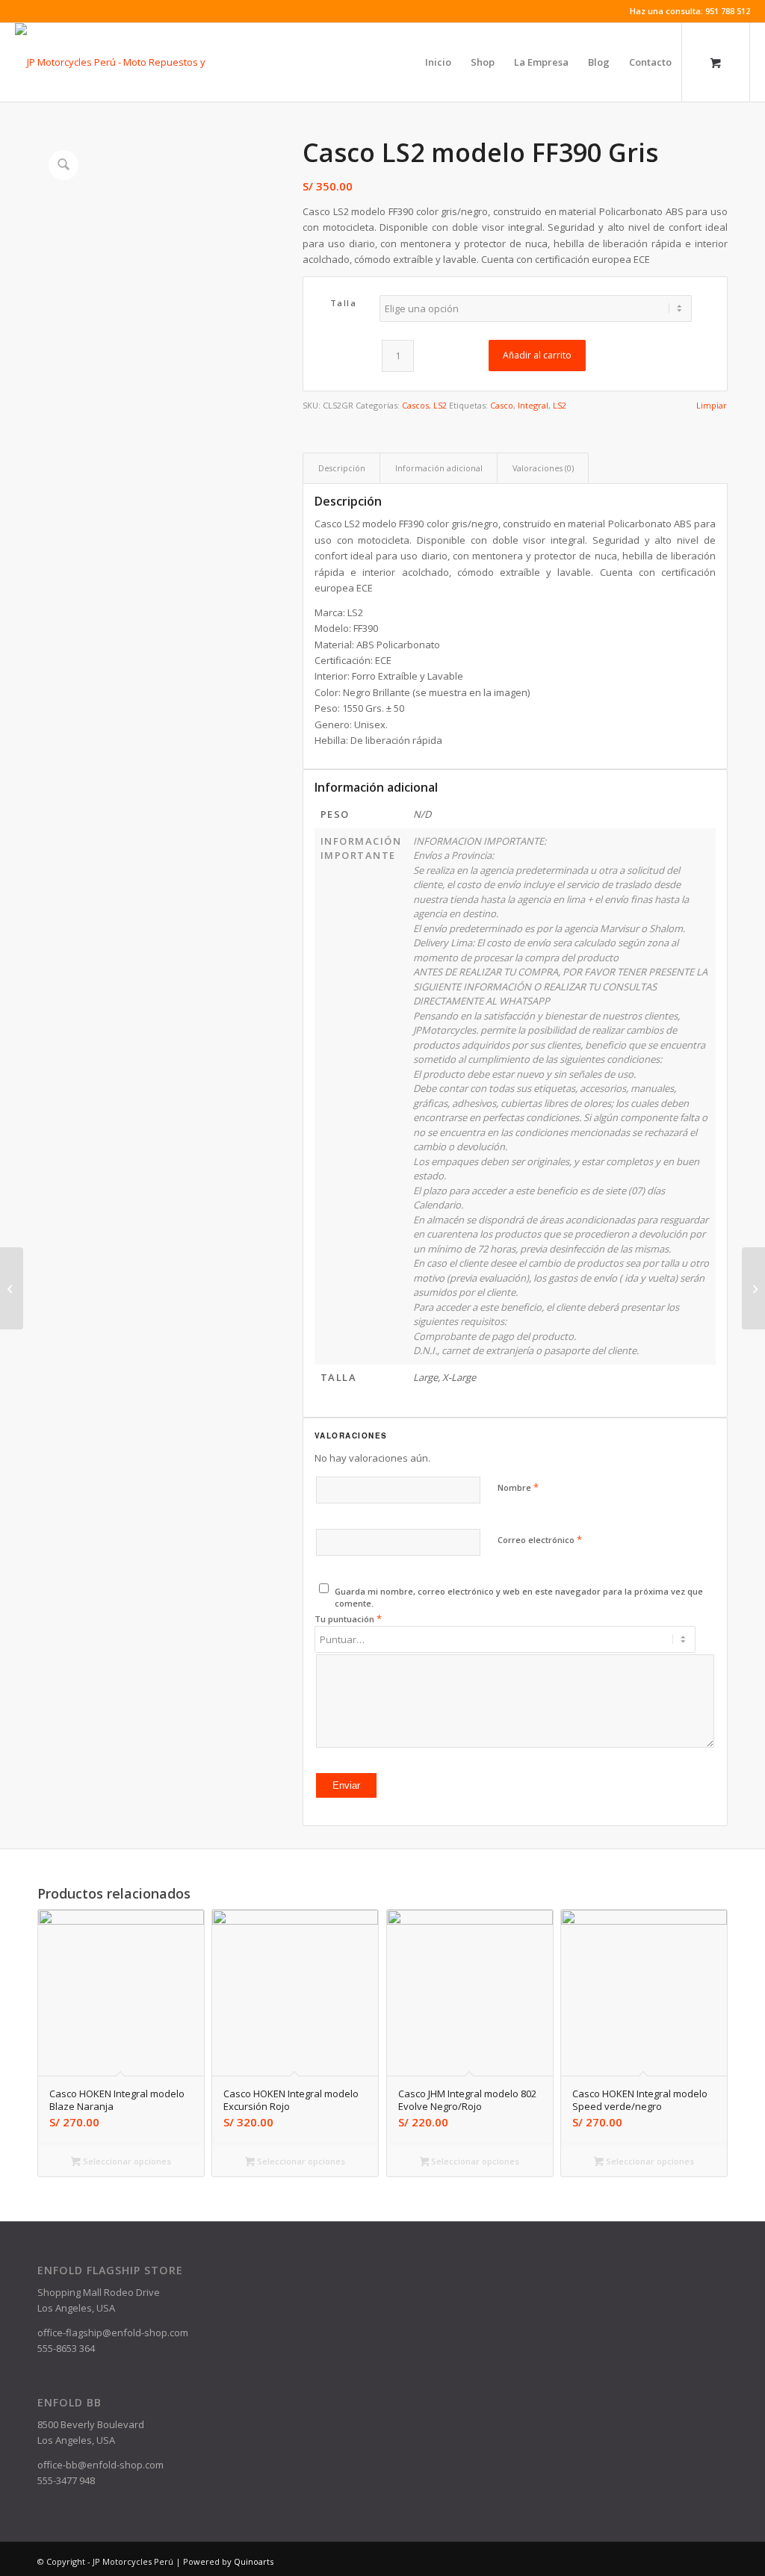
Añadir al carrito (537, 355)
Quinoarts (254, 2561)
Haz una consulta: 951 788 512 (690, 11)
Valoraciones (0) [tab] (543, 468)
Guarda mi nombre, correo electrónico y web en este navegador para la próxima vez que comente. (519, 1598)
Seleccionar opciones (126, 2161)
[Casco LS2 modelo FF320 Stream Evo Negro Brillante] (12, 1288)
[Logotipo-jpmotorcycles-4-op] (133, 62)
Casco (502, 405)
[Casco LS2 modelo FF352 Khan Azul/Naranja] (753, 1288)
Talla (344, 303)
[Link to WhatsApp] (42, 11)
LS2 (440, 405)
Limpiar (712, 405)
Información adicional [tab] (439, 468)
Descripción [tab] (342, 468)
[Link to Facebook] (19, 11)
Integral (533, 405)
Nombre (518, 1487)
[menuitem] (438, 62)
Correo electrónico (540, 1539)
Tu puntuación (348, 1618)
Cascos (415, 405)
